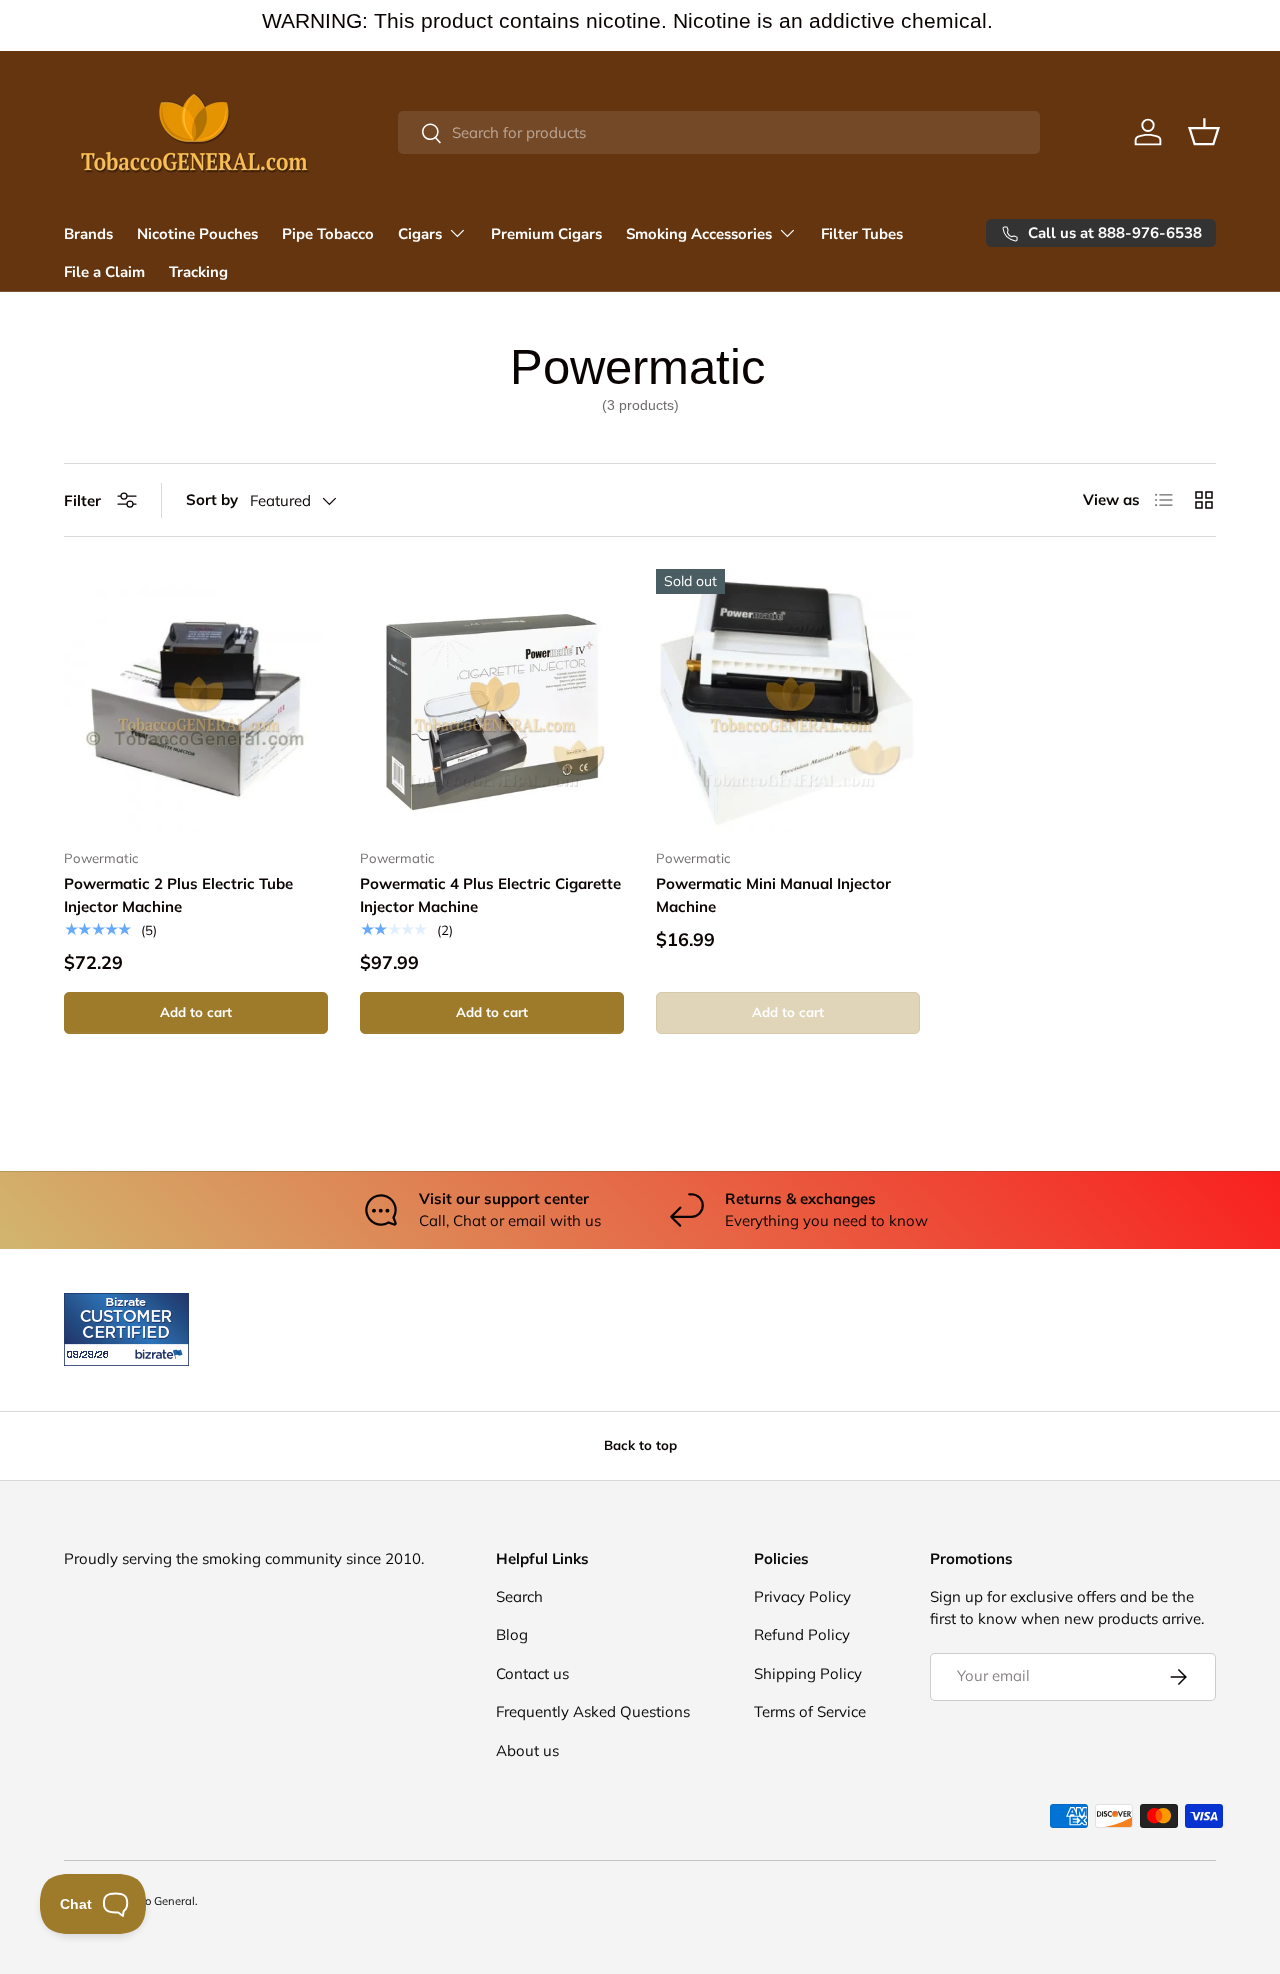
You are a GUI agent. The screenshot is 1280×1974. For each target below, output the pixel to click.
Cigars (420, 234)
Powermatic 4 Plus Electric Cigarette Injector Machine (490, 895)
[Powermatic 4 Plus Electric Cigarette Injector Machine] (492, 701)
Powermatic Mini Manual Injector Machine (773, 895)
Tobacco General (151, 1901)
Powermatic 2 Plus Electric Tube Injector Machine (178, 895)
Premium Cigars (546, 234)
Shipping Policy (808, 1672)
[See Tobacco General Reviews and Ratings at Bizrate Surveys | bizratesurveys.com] (126, 1329)
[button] (1204, 132)
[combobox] (719, 132)
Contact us (532, 1672)
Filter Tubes (862, 234)
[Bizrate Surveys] (91, 1354)
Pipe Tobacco (328, 234)
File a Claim (104, 272)
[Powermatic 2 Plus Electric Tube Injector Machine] (196, 701)
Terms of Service (810, 1711)
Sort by (212, 499)
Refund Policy (802, 1634)
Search (519, 1595)
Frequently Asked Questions (593, 1711)
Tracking (198, 272)
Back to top (640, 1445)
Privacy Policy (802, 1595)
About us (527, 1749)
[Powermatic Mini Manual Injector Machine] (788, 701)
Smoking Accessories (699, 234)
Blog (512, 1634)
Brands (88, 234)
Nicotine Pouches (197, 234)
